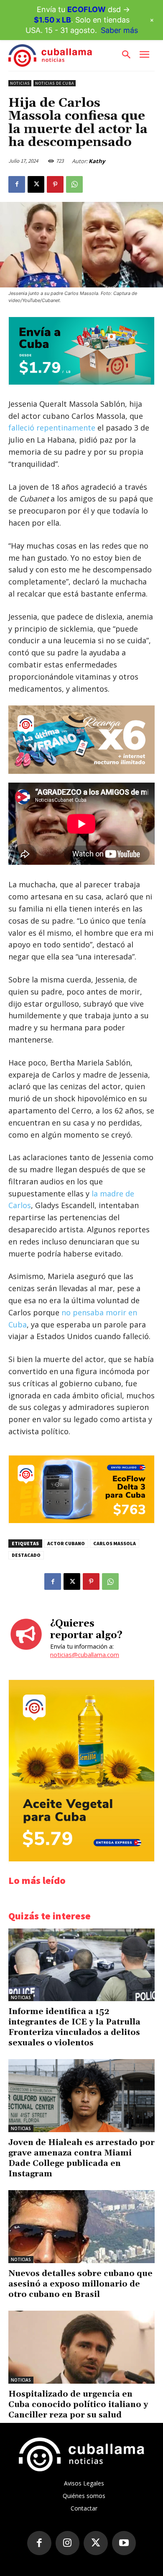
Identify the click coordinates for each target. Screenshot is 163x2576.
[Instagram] (68, 2543)
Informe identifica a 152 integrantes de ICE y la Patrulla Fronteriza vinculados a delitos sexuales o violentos (74, 2027)
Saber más (119, 30)
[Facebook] (17, 184)
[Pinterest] (55, 184)
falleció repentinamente (52, 428)
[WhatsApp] (74, 184)
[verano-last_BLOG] (81, 739)
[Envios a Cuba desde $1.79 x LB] (81, 382)
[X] (36, 184)
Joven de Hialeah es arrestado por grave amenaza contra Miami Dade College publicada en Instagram (81, 2158)
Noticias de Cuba (55, 83)
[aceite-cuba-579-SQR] (81, 1859)
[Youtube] (124, 2543)
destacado (26, 1555)
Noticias (20, 83)
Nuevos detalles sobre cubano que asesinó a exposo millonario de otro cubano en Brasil (80, 2284)
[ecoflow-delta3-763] (81, 1521)
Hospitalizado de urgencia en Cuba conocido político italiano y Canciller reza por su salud (78, 2405)
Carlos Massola (115, 1543)
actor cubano (66, 1543)
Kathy (97, 161)
